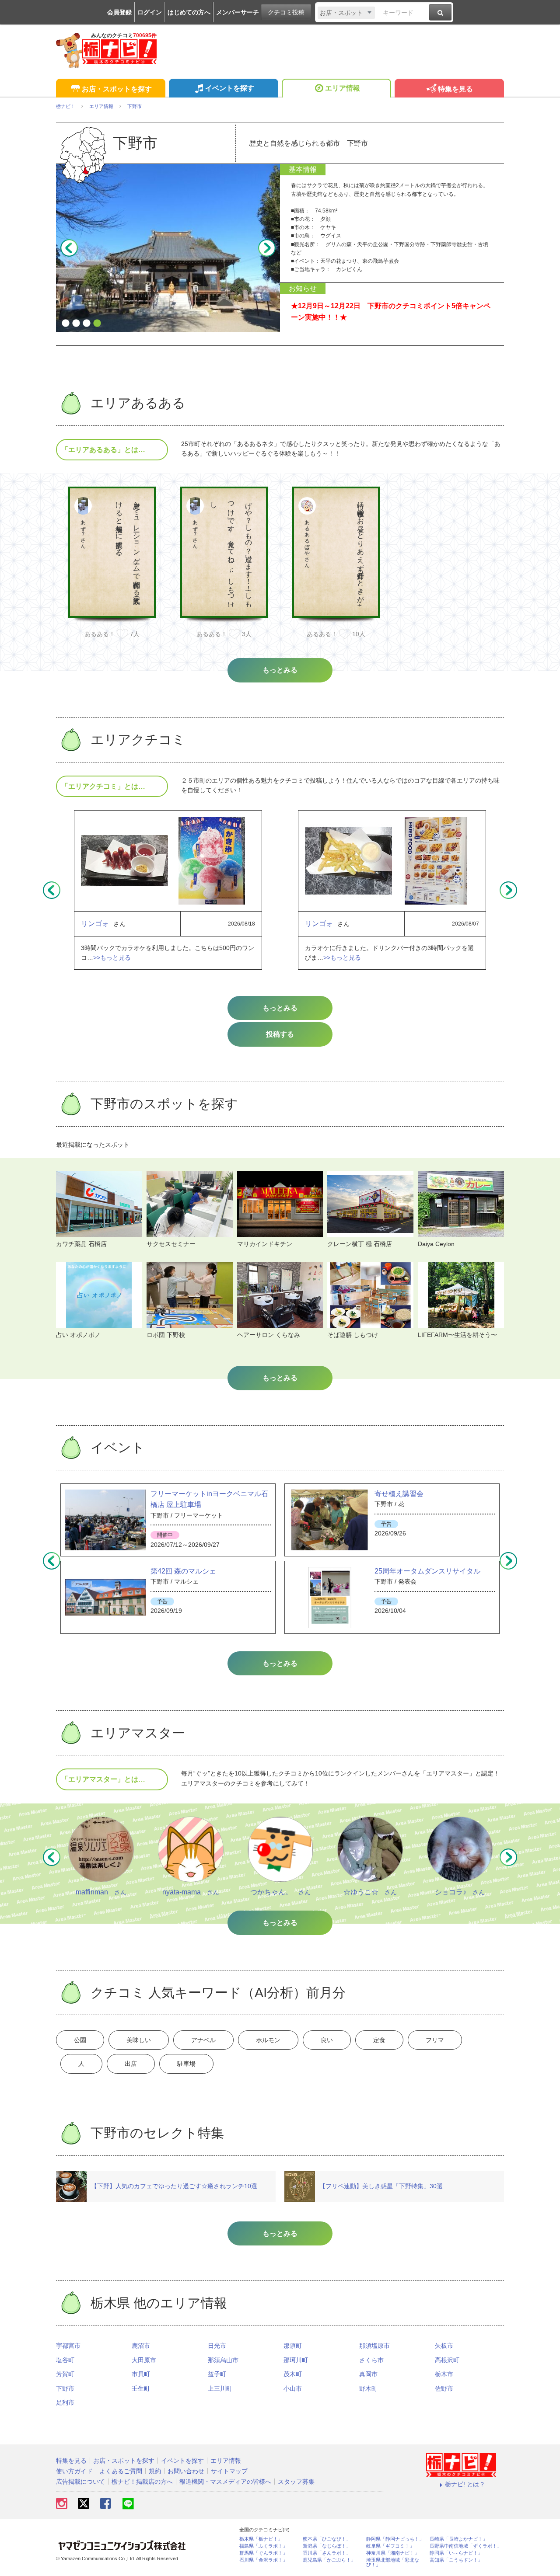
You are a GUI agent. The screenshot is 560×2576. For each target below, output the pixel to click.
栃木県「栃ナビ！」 (261, 2539)
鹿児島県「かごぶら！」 (329, 2560)
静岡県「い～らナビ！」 (456, 2553)
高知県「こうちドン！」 (456, 2560)
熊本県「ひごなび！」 (327, 2539)
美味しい (139, 2040)
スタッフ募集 (296, 2482)
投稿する (280, 1034)
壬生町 (141, 2388)
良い (327, 2040)
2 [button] (76, 324)
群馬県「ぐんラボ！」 (263, 2553)
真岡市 (368, 2374)
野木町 (368, 2388)
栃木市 (444, 2374)
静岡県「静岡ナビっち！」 (395, 2539)
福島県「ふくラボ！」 (263, 2546)
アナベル (203, 2040)
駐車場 (186, 2064)
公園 (80, 2040)
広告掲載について (80, 2482)
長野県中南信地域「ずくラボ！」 (466, 2546)
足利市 (65, 2402)
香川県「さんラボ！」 (327, 2553)
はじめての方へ (189, 12)
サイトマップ (229, 2471)
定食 (379, 2040)
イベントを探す (230, 88)
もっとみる (280, 1008)
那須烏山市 (223, 2360)
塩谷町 (65, 2360)
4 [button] (97, 324)
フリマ (435, 2040)
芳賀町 (65, 2374)
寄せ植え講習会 (399, 1494)
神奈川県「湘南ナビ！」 (393, 2553)
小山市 (293, 2388)
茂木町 (293, 2374)
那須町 (293, 2346)
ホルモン (268, 2040)
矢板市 (444, 2346)
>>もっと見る (112, 957)
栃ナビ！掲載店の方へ (142, 2482)
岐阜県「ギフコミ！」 (390, 2546)
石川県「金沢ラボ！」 (263, 2560)
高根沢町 (447, 2360)
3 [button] (87, 324)
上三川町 (220, 2388)
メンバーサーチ (238, 12)
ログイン (150, 12)
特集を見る (455, 89)
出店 (131, 2064)
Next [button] (267, 248)
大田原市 (144, 2360)
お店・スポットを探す (117, 89)
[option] (168, 248)
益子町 (217, 2374)
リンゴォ (95, 924)
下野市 (65, 2388)
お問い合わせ (186, 2471)
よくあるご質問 (121, 2471)
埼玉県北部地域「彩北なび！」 (393, 2562)
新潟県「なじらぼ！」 (327, 2546)
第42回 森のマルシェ (183, 1571)
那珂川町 (296, 2360)
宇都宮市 (68, 2346)
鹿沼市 (141, 2346)
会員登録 (119, 12)
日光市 (217, 2346)
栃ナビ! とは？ (465, 2484)
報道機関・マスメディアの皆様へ (225, 2482)
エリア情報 (343, 88)
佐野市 (444, 2388)
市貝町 (141, 2374)
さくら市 (371, 2360)
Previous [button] (69, 248)
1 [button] (66, 324)
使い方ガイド (74, 2471)
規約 (155, 2471)
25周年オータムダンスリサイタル (427, 1571)
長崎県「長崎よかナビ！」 (458, 2539)
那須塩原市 (374, 2346)
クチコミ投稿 (286, 12)
